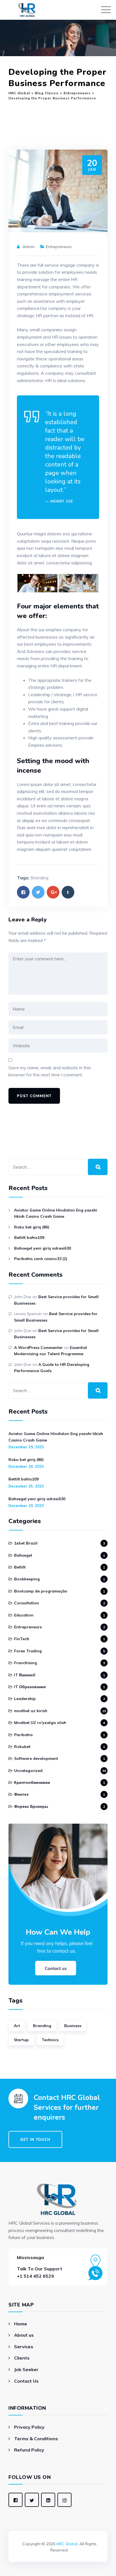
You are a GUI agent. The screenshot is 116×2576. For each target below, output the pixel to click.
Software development (36, 1758)
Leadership (25, 1699)
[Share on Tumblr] (68, 892)
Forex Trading (28, 1651)
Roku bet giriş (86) (32, 1227)
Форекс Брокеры (31, 1806)
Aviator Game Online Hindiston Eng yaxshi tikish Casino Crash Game (56, 1213)
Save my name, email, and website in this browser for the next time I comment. (50, 1071)
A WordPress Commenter (38, 1348)
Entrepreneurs (59, 247)
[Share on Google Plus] (53, 892)
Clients (22, 2358)
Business (73, 2026)
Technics (50, 2040)
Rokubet (22, 1747)
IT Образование (30, 1687)
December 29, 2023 (26, 1447)
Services (24, 2347)
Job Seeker (26, 2369)
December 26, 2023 (26, 1466)
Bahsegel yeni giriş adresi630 (43, 1248)
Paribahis (23, 1735)
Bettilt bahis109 (29, 1237)
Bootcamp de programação (41, 1591)
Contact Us (26, 2381)
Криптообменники (32, 1782)
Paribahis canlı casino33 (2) (41, 1259)
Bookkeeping (27, 1579)
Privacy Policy (29, 2427)
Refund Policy (29, 2450)
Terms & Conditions (36, 2439)
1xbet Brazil (26, 1543)
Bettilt (20, 1567)
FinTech (22, 1639)
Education (24, 1615)
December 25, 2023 (26, 1486)
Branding (39, 878)
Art (17, 2026)
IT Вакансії (25, 1675)
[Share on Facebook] (23, 892)
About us (24, 2335)
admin (29, 247)
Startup (21, 2040)
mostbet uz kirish (31, 1711)
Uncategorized (28, 1771)
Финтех (21, 1794)
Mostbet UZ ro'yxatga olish (40, 1723)
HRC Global (67, 2544)
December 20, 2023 (26, 1506)
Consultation (27, 1603)
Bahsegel (23, 1555)
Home (21, 2324)
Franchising (25, 1663)
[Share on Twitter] (38, 892)
